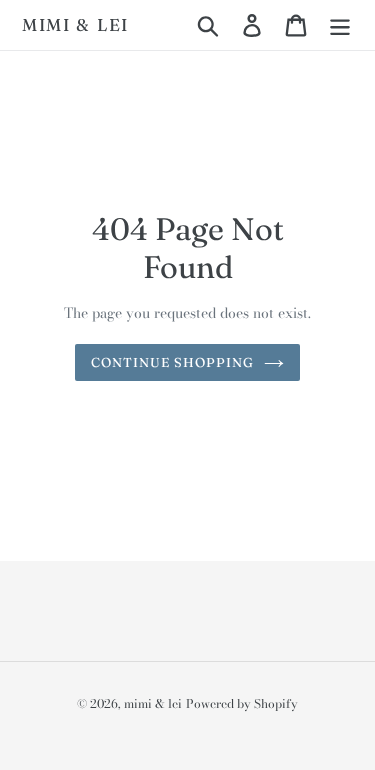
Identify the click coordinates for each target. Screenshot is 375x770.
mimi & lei (75, 25)
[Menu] (340, 25)
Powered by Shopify (242, 703)
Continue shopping (173, 362)
